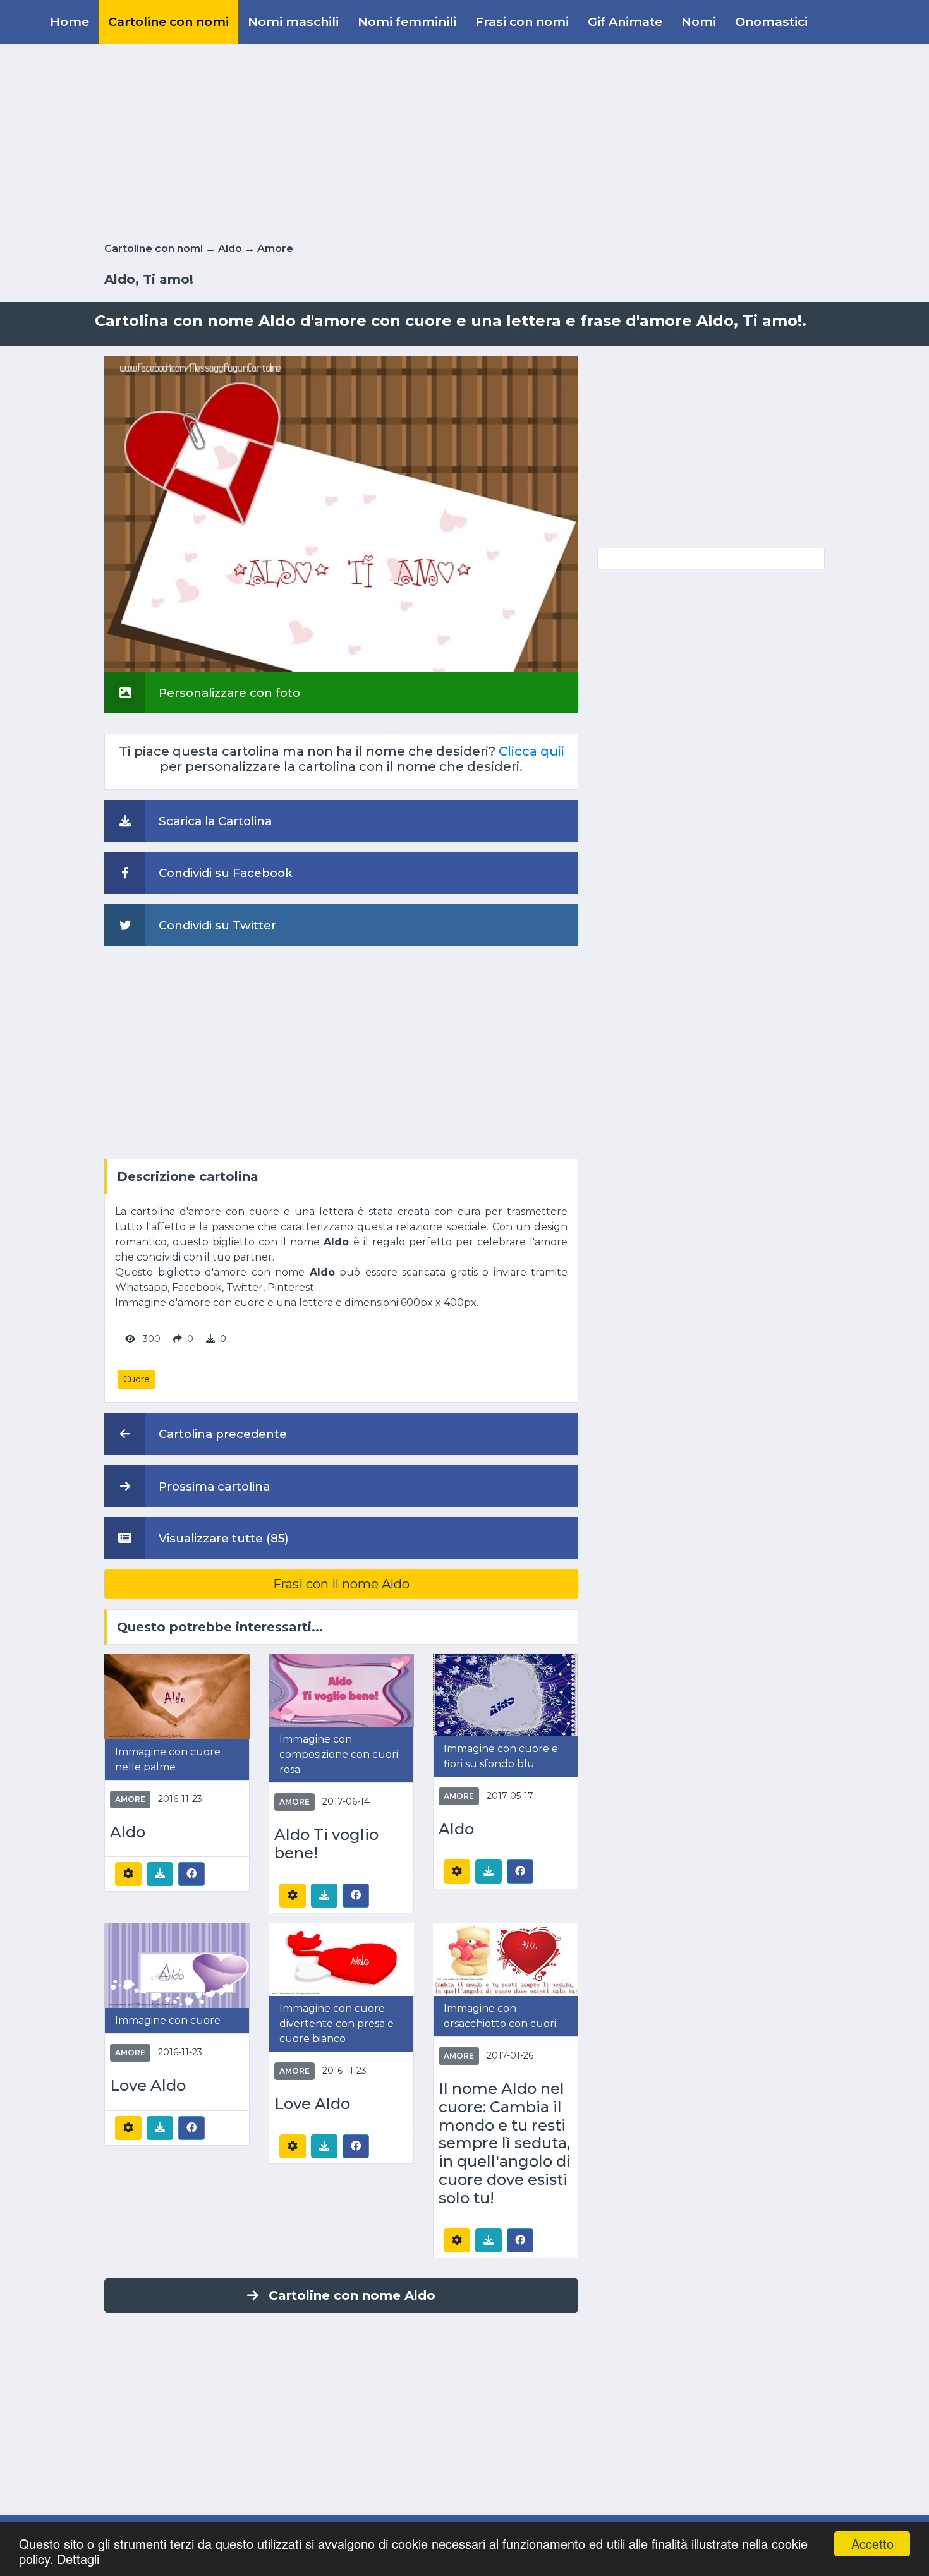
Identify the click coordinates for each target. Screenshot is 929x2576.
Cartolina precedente (221, 1434)
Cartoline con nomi (168, 21)
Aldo (230, 249)
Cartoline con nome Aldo (352, 2295)
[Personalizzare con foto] (341, 513)
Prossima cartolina (213, 1486)
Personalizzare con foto (228, 693)
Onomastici (771, 21)
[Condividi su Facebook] (191, 1873)
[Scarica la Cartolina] (160, 1874)
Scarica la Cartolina (214, 821)
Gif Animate (625, 21)
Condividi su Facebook (224, 873)
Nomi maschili (293, 21)
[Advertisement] (464, 140)
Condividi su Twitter (216, 925)
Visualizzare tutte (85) (222, 1538)
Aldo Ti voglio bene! (326, 1844)
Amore (275, 249)
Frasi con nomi (522, 21)
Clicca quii (531, 751)
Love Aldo (148, 2086)
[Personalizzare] (128, 1874)
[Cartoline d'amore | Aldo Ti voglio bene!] (341, 1690)
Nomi (699, 21)
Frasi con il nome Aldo (341, 1584)
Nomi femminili (407, 21)
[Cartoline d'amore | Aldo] (177, 1696)
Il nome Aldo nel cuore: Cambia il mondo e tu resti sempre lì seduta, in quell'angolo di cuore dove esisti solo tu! (505, 2144)
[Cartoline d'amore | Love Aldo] (177, 1965)
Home (70, 21)
